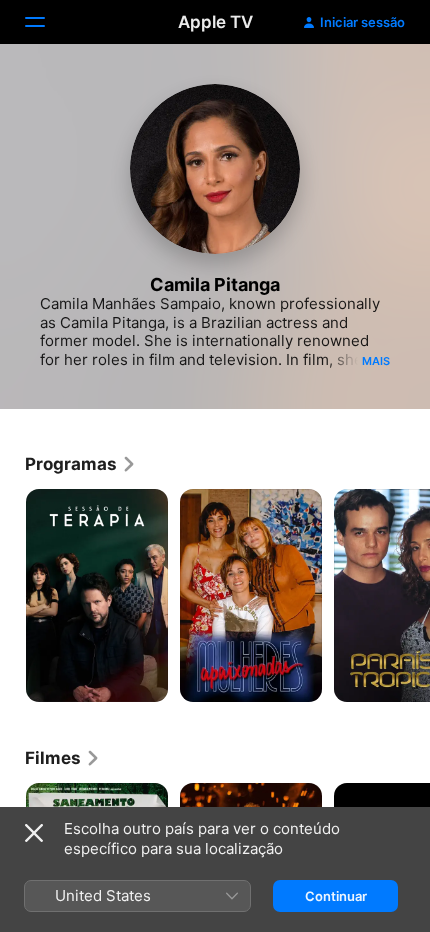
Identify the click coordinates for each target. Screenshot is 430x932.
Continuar (336, 896)
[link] (81, 464)
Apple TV (215, 22)
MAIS (376, 361)
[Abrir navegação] (47, 22)
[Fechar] (34, 833)
